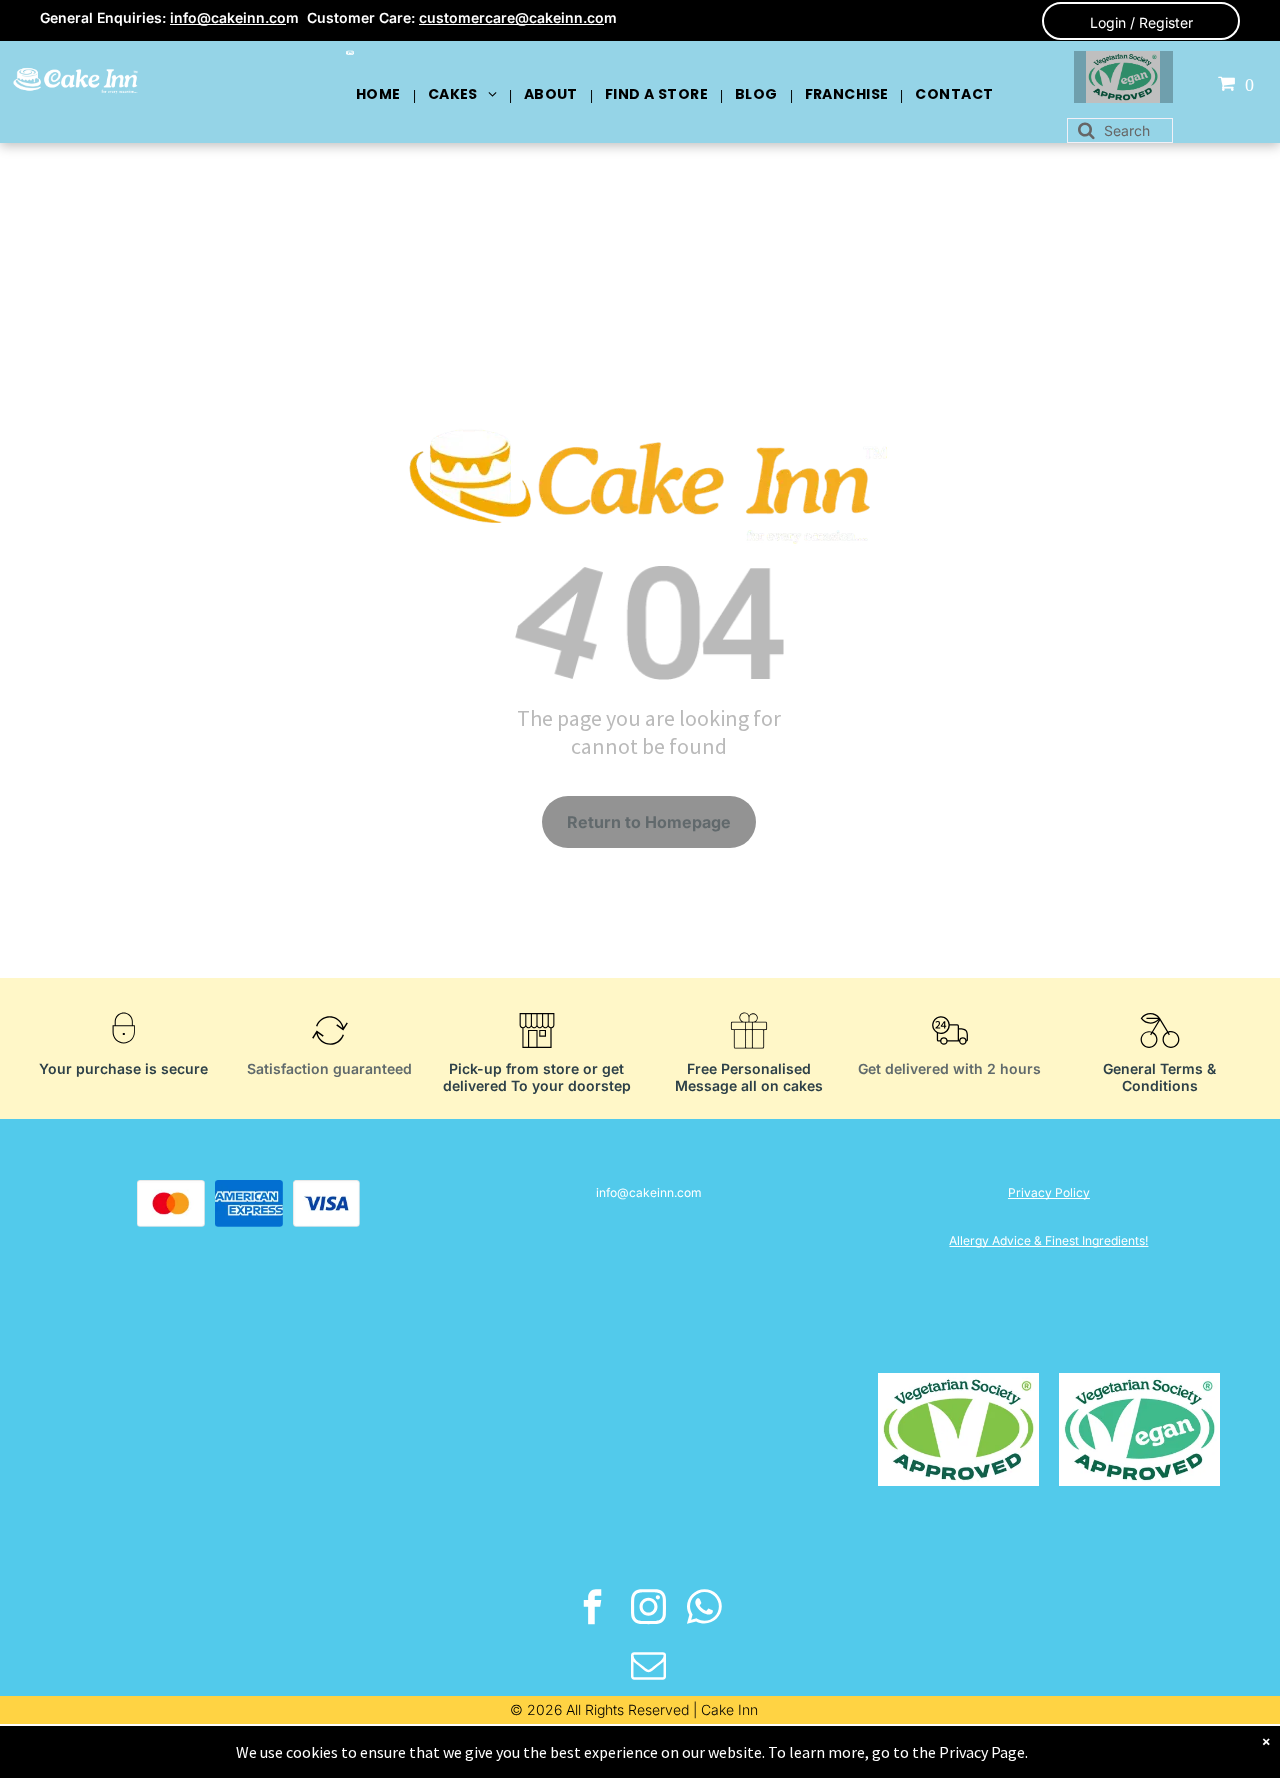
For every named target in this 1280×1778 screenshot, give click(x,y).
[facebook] (593, 1609)
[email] (649, 1667)
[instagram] (649, 1609)
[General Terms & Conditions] (1160, 1053)
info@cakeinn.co (228, 17)
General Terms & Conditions (1159, 1077)
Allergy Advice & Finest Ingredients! (1048, 1240)
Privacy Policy (1049, 1192)
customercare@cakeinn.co (511, 17)
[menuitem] (380, 94)
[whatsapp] (705, 1609)
